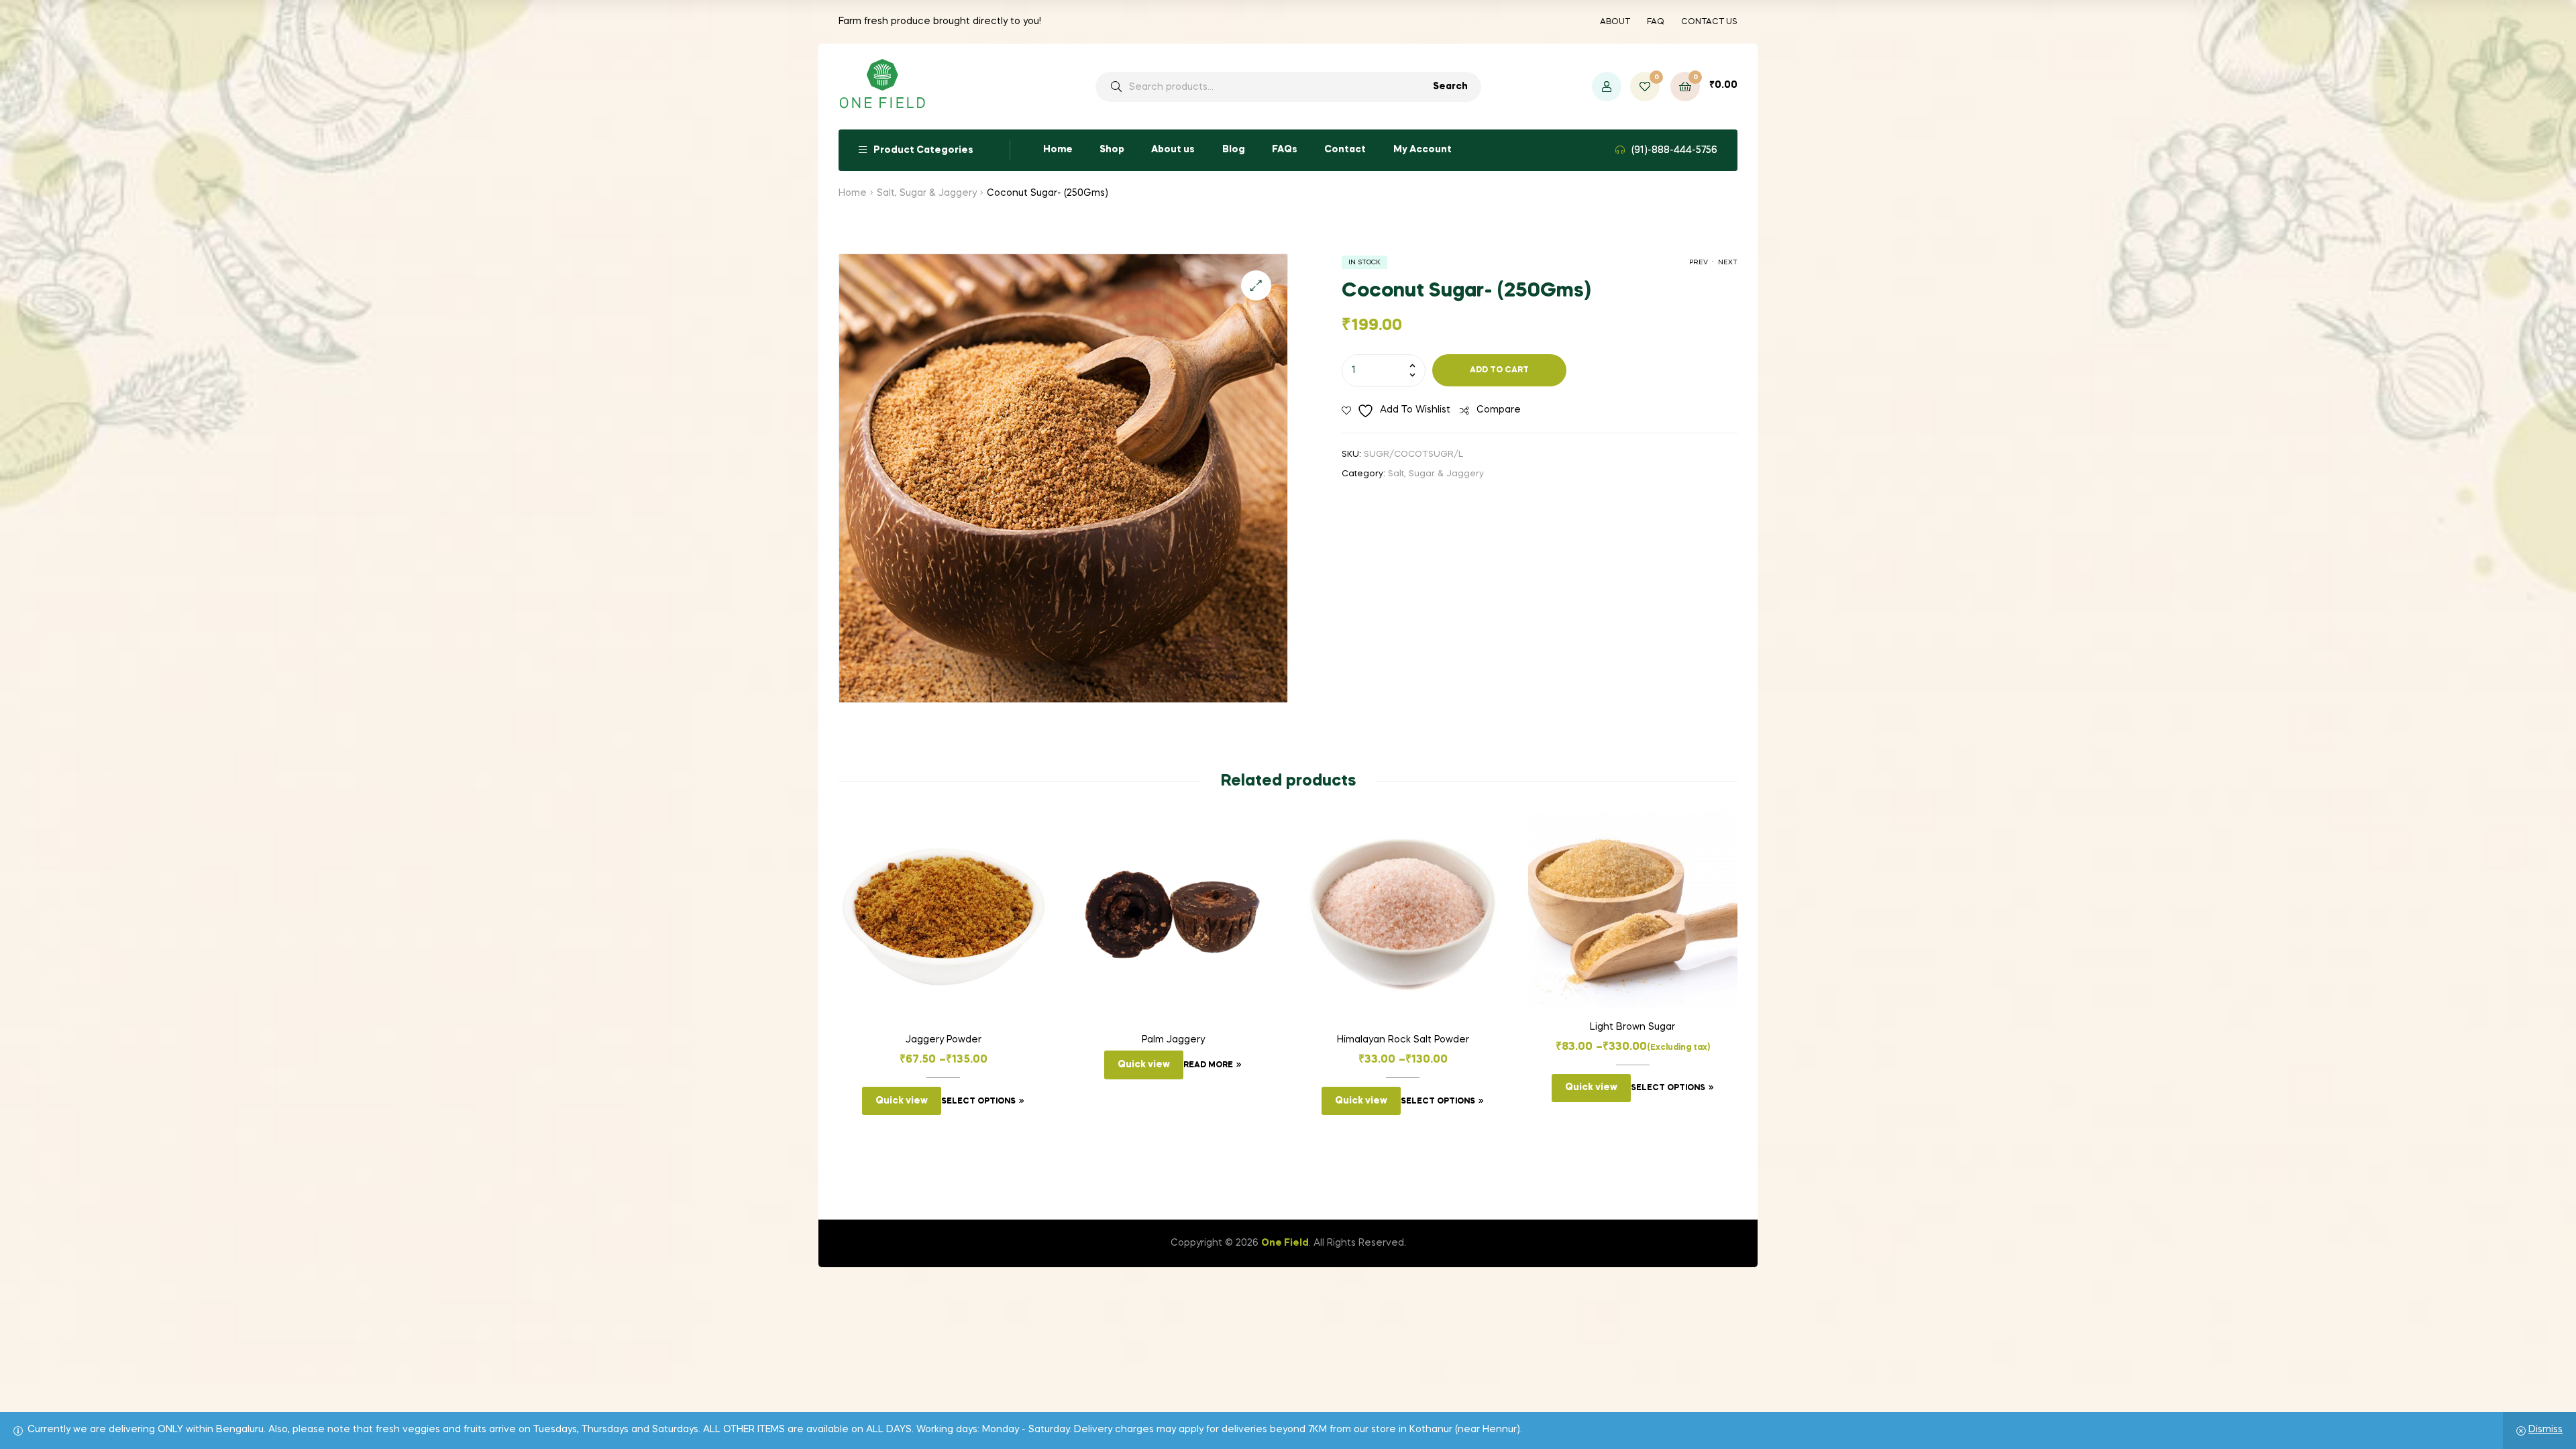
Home (1058, 150)
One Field (1285, 1243)
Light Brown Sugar (1632, 1027)
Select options (978, 1102)
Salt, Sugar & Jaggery (927, 193)
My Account (1423, 150)
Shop (1112, 150)
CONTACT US (1709, 22)
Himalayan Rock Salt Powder (1403, 1040)
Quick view (902, 1101)
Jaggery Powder (944, 1040)
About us (1173, 150)
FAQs (1285, 150)
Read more (1208, 1065)
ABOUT (1615, 22)
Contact (1345, 150)
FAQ (1656, 22)
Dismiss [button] (2545, 1430)
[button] (1256, 285)
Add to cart (1499, 370)
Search (1450, 87)
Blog (1234, 150)
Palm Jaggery (1173, 1040)
